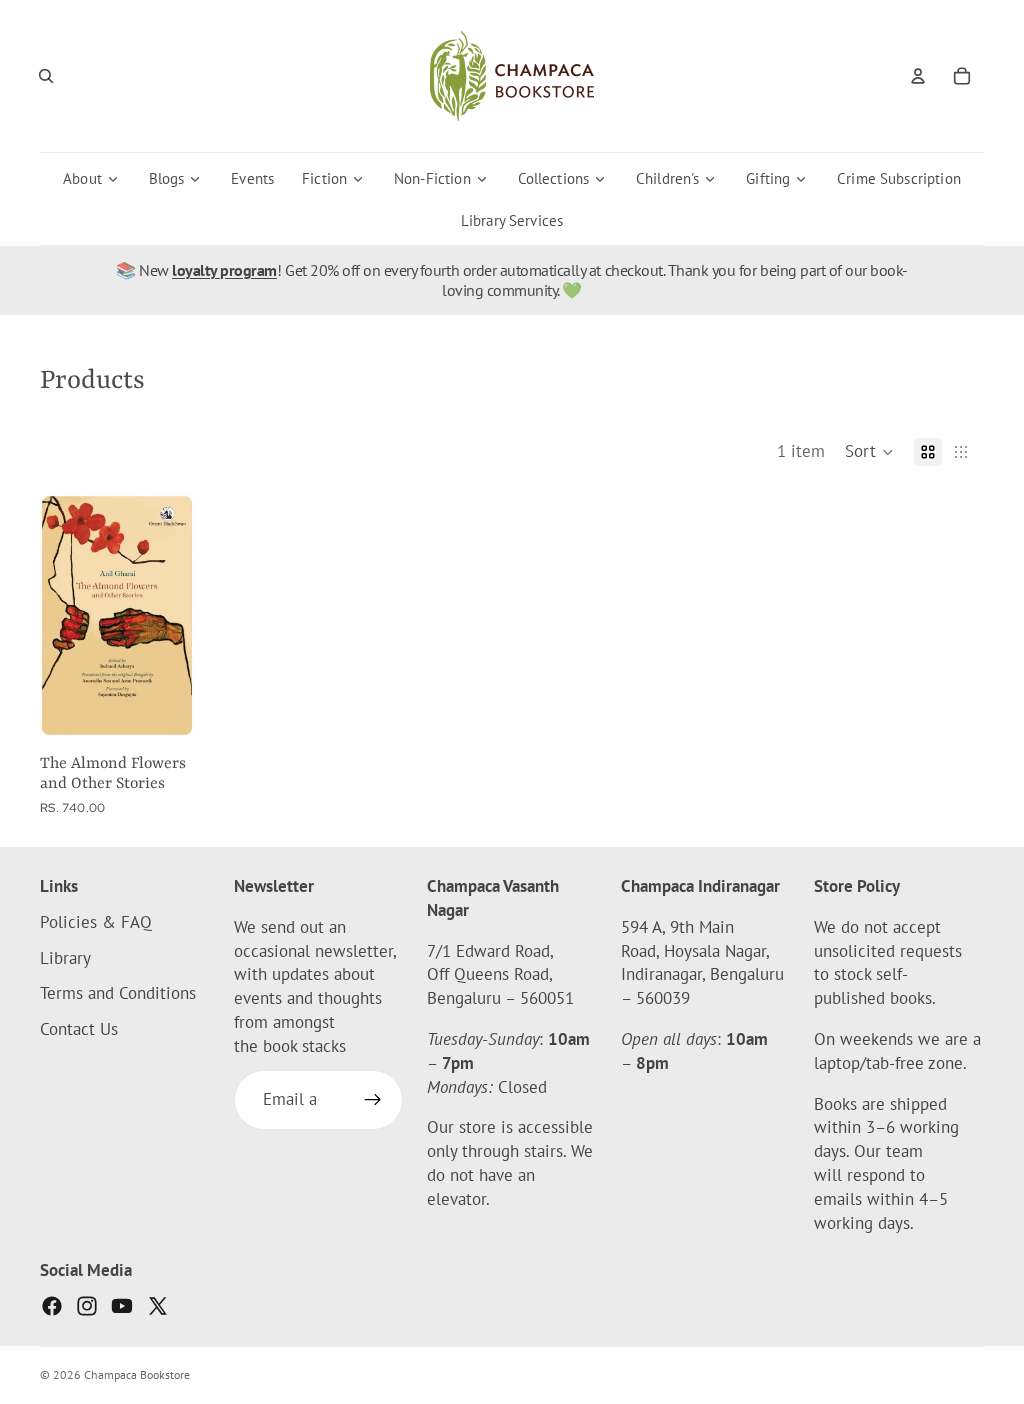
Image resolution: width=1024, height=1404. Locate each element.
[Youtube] (122, 1306)
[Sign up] (373, 1100)
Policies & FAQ (96, 922)
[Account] (918, 76)
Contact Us (79, 1029)
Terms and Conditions (118, 993)
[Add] (178, 706)
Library (65, 957)
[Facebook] (52, 1306)
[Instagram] (87, 1306)
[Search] (46, 76)
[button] (869, 452)
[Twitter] (158, 1306)
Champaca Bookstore (137, 1374)
